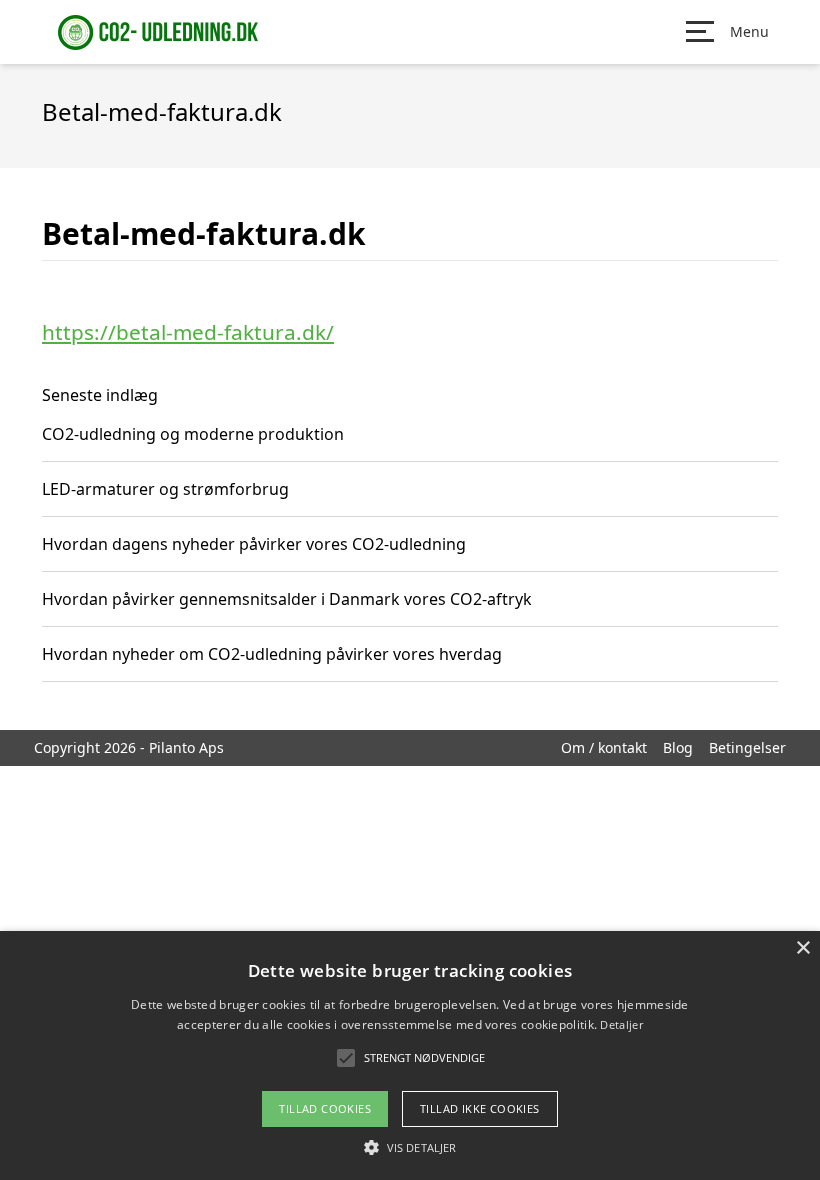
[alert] (410, 1055)
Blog (678, 747)
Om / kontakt (604, 747)
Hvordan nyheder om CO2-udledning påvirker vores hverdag (272, 654)
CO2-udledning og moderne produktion (193, 434)
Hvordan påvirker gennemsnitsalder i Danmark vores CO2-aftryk (287, 599)
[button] (410, 1147)
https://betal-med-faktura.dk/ (188, 332)
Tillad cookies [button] (325, 1108)
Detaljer (621, 1024)
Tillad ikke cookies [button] (480, 1108)
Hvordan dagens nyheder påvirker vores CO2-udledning (254, 544)
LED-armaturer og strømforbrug (165, 489)
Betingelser (747, 747)
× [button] (802, 948)
